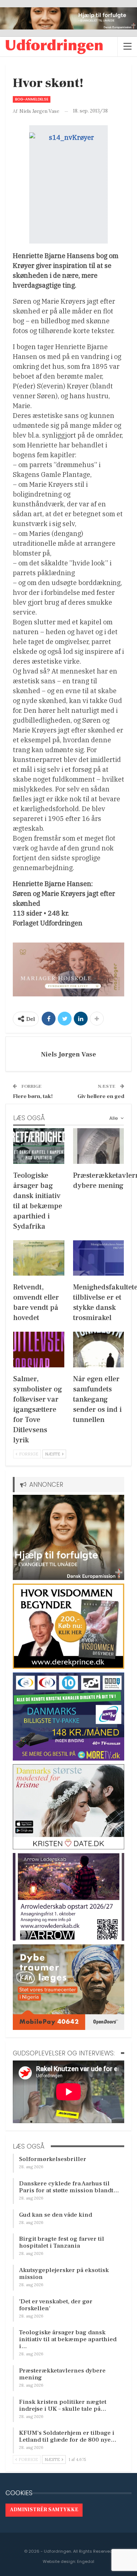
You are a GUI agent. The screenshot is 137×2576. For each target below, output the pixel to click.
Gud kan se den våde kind (56, 2215)
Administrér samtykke (44, 2510)
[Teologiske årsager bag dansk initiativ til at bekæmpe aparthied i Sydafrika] (39, 1146)
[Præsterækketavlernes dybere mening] (99, 1146)
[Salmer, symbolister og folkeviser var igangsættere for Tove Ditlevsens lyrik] (39, 1350)
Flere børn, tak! (33, 1096)
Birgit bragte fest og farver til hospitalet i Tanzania (62, 2242)
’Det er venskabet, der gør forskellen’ (56, 2305)
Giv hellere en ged (101, 1096)
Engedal (86, 2561)
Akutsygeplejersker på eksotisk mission (64, 2274)
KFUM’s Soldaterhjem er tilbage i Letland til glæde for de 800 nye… (68, 2436)
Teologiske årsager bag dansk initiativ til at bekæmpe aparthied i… (68, 2339)
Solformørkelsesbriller (53, 2159)
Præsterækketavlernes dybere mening (62, 2374)
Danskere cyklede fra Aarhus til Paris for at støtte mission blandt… (69, 2187)
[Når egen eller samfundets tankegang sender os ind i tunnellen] (99, 1350)
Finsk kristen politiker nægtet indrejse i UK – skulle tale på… (63, 2405)
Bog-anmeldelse (32, 99)
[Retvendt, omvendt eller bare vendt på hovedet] (39, 1258)
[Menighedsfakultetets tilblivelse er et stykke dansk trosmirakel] (99, 1258)
